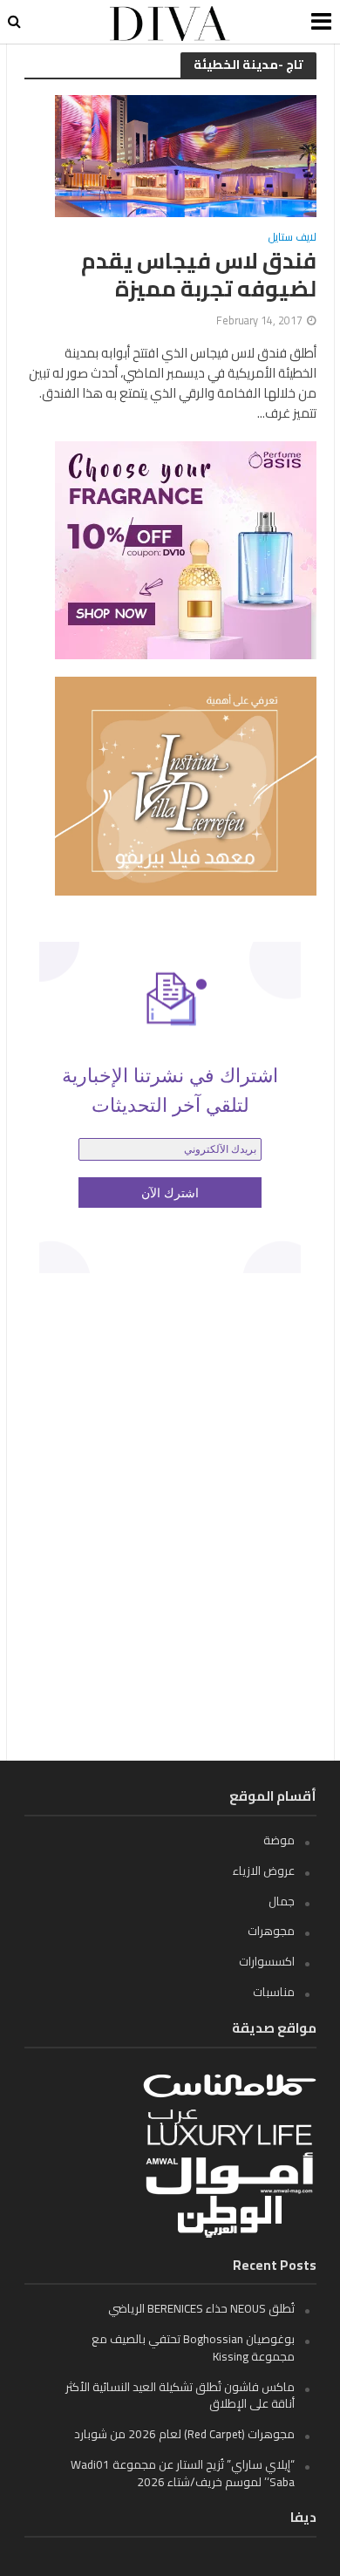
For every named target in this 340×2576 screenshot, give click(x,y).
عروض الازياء (264, 1871)
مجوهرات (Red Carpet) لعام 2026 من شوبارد (184, 2434)
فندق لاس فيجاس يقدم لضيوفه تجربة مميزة (199, 275)
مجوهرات (271, 1931)
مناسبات (274, 1992)
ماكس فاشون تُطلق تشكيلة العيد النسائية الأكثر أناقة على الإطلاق (180, 2395)
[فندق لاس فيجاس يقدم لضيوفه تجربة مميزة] (186, 155)
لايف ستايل (292, 239)
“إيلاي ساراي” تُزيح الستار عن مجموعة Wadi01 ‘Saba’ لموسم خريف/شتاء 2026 (183, 2473)
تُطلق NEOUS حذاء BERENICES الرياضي (201, 2308)
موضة (279, 1840)
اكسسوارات (267, 1961)
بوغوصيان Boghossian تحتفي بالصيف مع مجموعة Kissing (193, 2348)
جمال (282, 1901)
